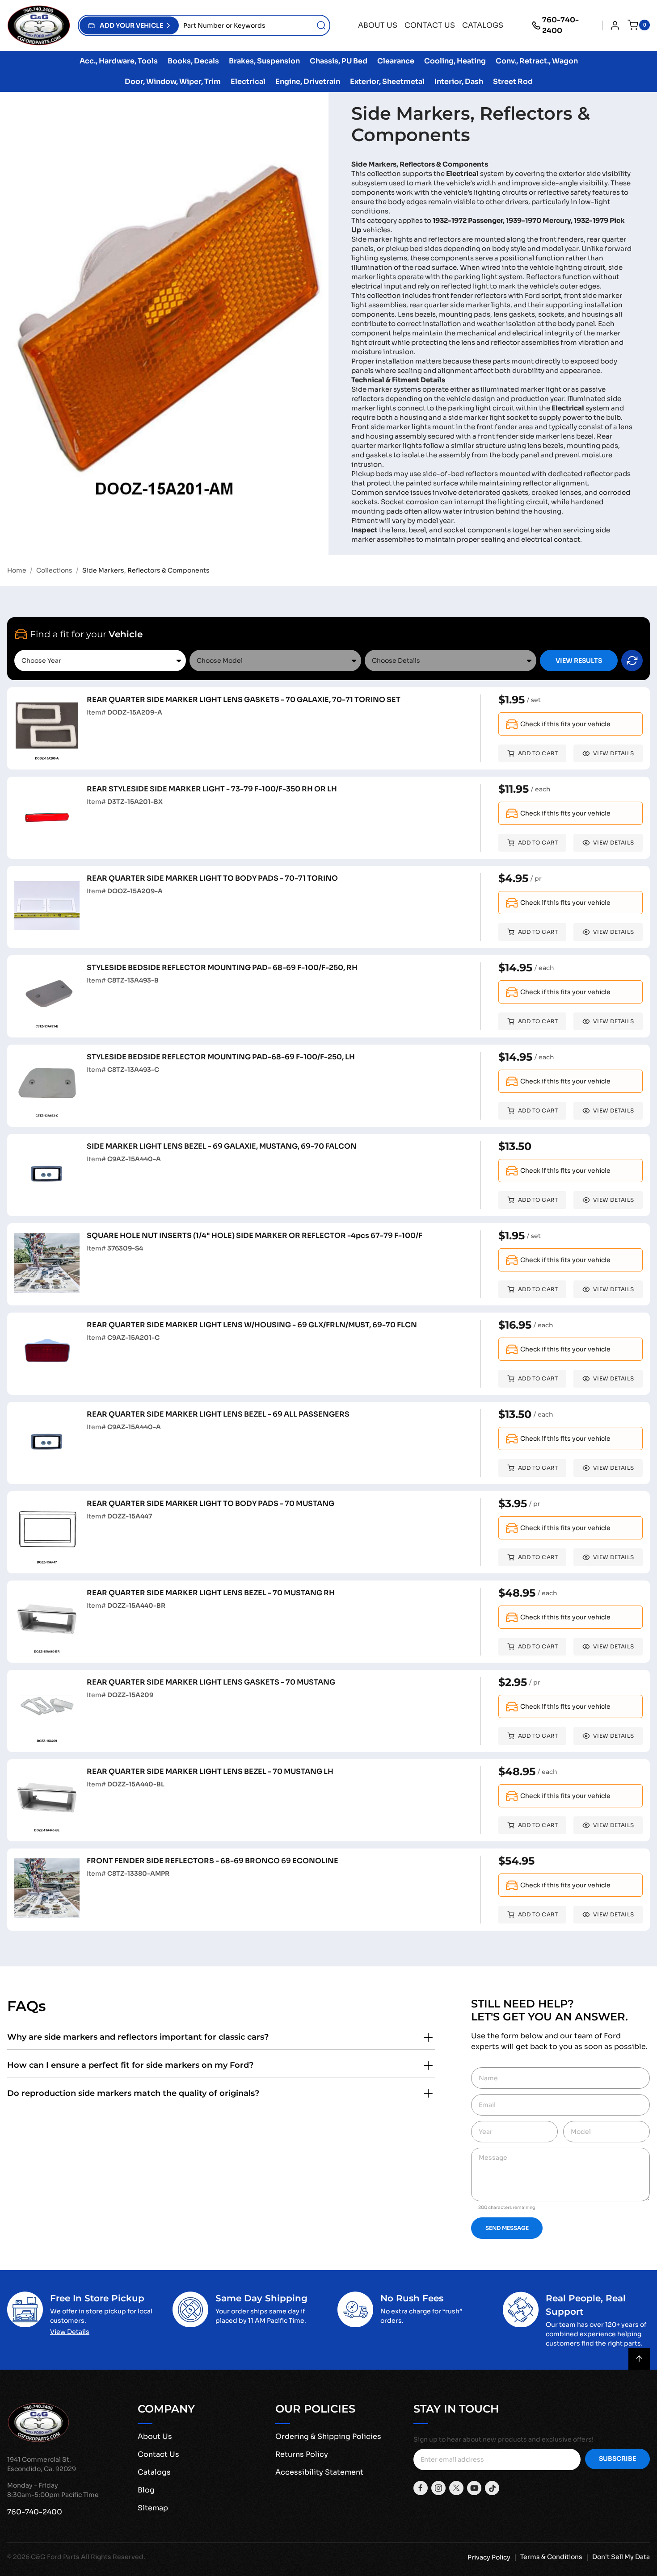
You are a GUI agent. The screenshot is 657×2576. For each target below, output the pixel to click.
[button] (129, 25)
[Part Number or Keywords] (321, 25)
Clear (632, 661)
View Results (579, 661)
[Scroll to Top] (639, 2359)
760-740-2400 (560, 25)
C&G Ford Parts (55, 2557)
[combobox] (254, 25)
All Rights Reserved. (113, 2557)
